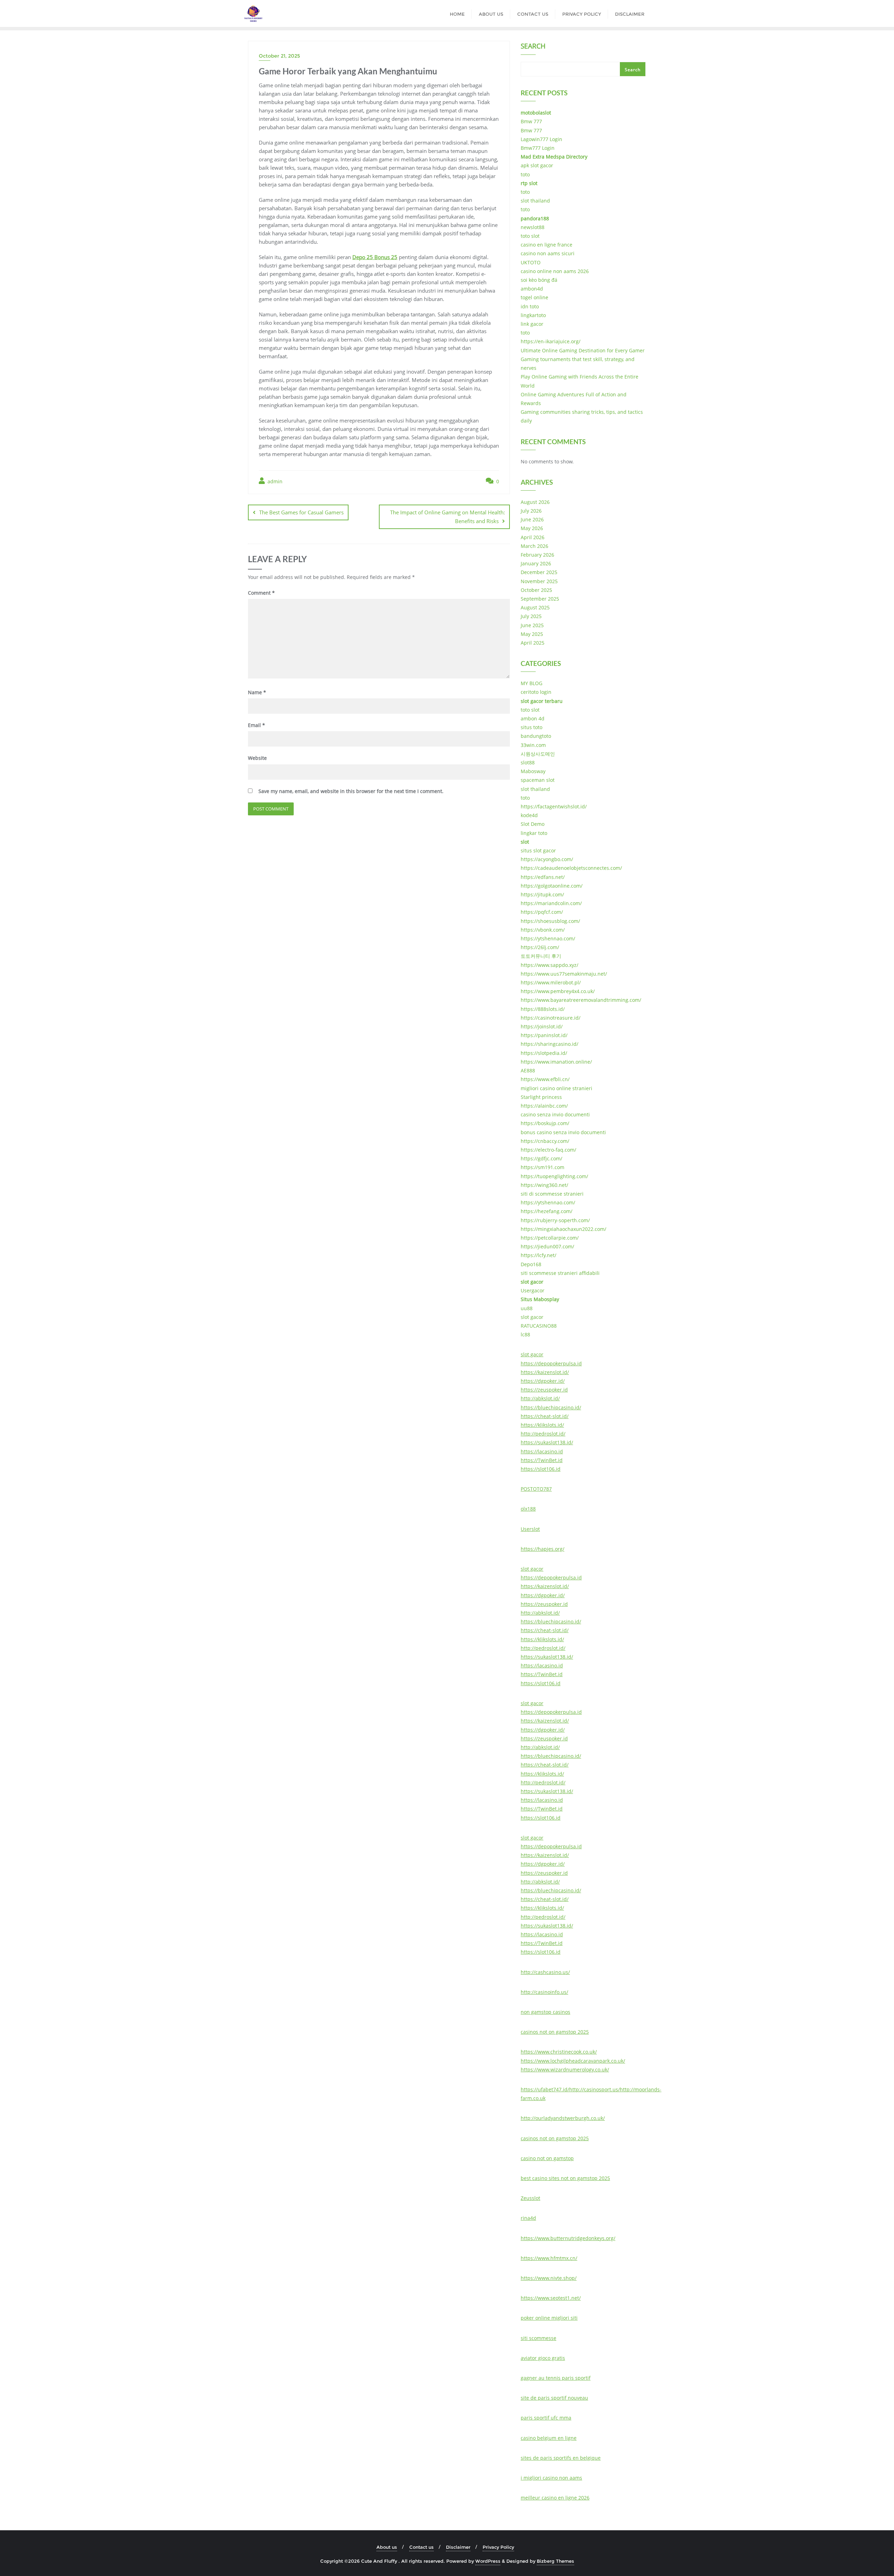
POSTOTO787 (536, 1489)
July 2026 (531, 511)
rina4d (528, 2218)
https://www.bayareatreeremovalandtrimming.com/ (581, 1000)
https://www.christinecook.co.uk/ (559, 2052)
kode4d (529, 815)
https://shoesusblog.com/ (550, 921)
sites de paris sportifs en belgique (561, 2458)
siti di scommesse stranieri (552, 1194)
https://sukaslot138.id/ (547, 1442)
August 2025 (535, 607)
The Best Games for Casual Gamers (301, 512)
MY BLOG (532, 683)
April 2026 (533, 537)
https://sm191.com (543, 1167)
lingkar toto (534, 833)
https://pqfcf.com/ (542, 912)
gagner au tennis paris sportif (556, 2378)
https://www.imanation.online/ (556, 1062)
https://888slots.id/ (543, 1009)
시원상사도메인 (538, 754)
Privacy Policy (498, 2547)
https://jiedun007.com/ (547, 1246)
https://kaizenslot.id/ (545, 1372)
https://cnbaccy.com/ (545, 1141)
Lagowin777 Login (541, 139)
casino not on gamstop (547, 2158)
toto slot (530, 236)
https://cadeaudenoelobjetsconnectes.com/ (571, 868)
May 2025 (532, 634)
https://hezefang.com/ (547, 1211)
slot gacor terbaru (542, 701)
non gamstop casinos (545, 2012)
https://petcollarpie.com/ (550, 1238)
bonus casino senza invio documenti (563, 1132)
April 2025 (533, 643)
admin (274, 481)
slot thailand (535, 201)
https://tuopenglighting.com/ (554, 1176)
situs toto (532, 727)
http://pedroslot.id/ (543, 1434)
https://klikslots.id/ (542, 1425)
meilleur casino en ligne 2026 (555, 2498)
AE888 (528, 1070)
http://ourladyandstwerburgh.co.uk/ (563, 2118)
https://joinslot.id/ (542, 1026)
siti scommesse (538, 2338)
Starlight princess (541, 1097)
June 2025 (532, 625)
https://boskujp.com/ (545, 1123)
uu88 (527, 1308)
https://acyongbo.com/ (547, 859)
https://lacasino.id (542, 1451)
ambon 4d (533, 718)
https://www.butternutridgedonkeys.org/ (568, 2238)
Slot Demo (533, 824)
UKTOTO (531, 262)
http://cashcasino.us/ (545, 1972)
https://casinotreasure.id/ (551, 1018)
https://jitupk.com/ (542, 894)
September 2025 (540, 599)
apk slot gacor (537, 165)
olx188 (528, 1509)
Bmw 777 (531, 121)
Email (257, 725)
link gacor (532, 324)
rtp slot (529, 183)
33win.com (533, 745)
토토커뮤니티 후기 (541, 956)
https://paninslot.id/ (544, 1035)
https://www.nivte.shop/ (549, 2278)
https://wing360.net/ (544, 1185)
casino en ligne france (547, 245)
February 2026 (537, 555)
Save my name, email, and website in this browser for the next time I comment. (351, 791)
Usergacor (533, 1290)
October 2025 (536, 590)
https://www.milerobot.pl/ (551, 982)
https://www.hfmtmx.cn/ (549, 2258)
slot (525, 842)
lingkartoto (533, 315)
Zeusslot (530, 2198)
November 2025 (539, 581)
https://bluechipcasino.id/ (551, 1407)
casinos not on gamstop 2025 (555, 2032)
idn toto (530, 306)
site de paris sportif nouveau (554, 2398)
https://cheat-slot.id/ (545, 1416)
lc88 (525, 1334)
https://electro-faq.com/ (548, 1150)
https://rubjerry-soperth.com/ (555, 1220)
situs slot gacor (538, 850)
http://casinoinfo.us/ (544, 1992)
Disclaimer (458, 2547)
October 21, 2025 (279, 56)
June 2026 (532, 519)
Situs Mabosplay (540, 1299)
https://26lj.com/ (540, 947)
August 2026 (535, 502)
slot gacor (532, 1282)
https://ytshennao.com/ (548, 938)
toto (525, 174)
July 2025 (531, 616)
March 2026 (534, 546)
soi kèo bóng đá (539, 280)
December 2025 (539, 572)
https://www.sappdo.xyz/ (549, 965)
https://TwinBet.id (542, 1460)
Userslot (530, 1529)
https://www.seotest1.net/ (551, 2298)
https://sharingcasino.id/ (549, 1044)
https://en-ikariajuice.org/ (551, 341)
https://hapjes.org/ (543, 1549)
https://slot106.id (541, 1469)
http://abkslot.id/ (540, 1398)
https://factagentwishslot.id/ (554, 806)
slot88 (528, 762)
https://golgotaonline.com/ (552, 886)
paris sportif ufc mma (546, 2418)
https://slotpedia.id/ (544, 1053)
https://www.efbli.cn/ (545, 1079)
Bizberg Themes (555, 2561)
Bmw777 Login (538, 148)
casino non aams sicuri (548, 253)
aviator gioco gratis (543, 2358)
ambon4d (532, 289)
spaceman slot (538, 780)
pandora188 (535, 218)
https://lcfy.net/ (538, 1255)
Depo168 (531, 1264)
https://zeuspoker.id (544, 1390)
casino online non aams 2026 (555, 271)
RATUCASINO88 (539, 1326)
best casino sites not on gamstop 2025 (565, 2178)
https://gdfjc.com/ (541, 1158)
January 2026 (536, 563)
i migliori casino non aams (551, 2478)
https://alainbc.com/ (544, 1106)
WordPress (488, 2561)
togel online (534, 297)
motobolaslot (536, 113)
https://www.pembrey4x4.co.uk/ (558, 991)
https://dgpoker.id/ (543, 1381)
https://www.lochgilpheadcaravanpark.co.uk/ (573, 2061)
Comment (261, 593)
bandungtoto (536, 736)
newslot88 (533, 227)
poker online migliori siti (549, 2318)
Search (533, 47)
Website (257, 758)
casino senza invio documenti (555, 1114)
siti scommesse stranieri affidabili (560, 1273)
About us (387, 2547)
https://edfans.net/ (543, 877)
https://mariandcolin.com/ (551, 903)
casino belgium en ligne (549, 2438)
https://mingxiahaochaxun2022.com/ (563, 1229)
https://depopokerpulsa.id (551, 1363)
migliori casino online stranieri (556, 1088)
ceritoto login (536, 692)
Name (257, 692)
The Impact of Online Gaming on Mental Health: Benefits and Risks (448, 517)
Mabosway (533, 771)
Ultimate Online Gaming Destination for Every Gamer (583, 350)
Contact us (422, 2547)
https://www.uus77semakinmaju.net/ (564, 974)
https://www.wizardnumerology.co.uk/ (565, 2069)
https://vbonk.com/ (543, 930)
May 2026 (532, 528)
